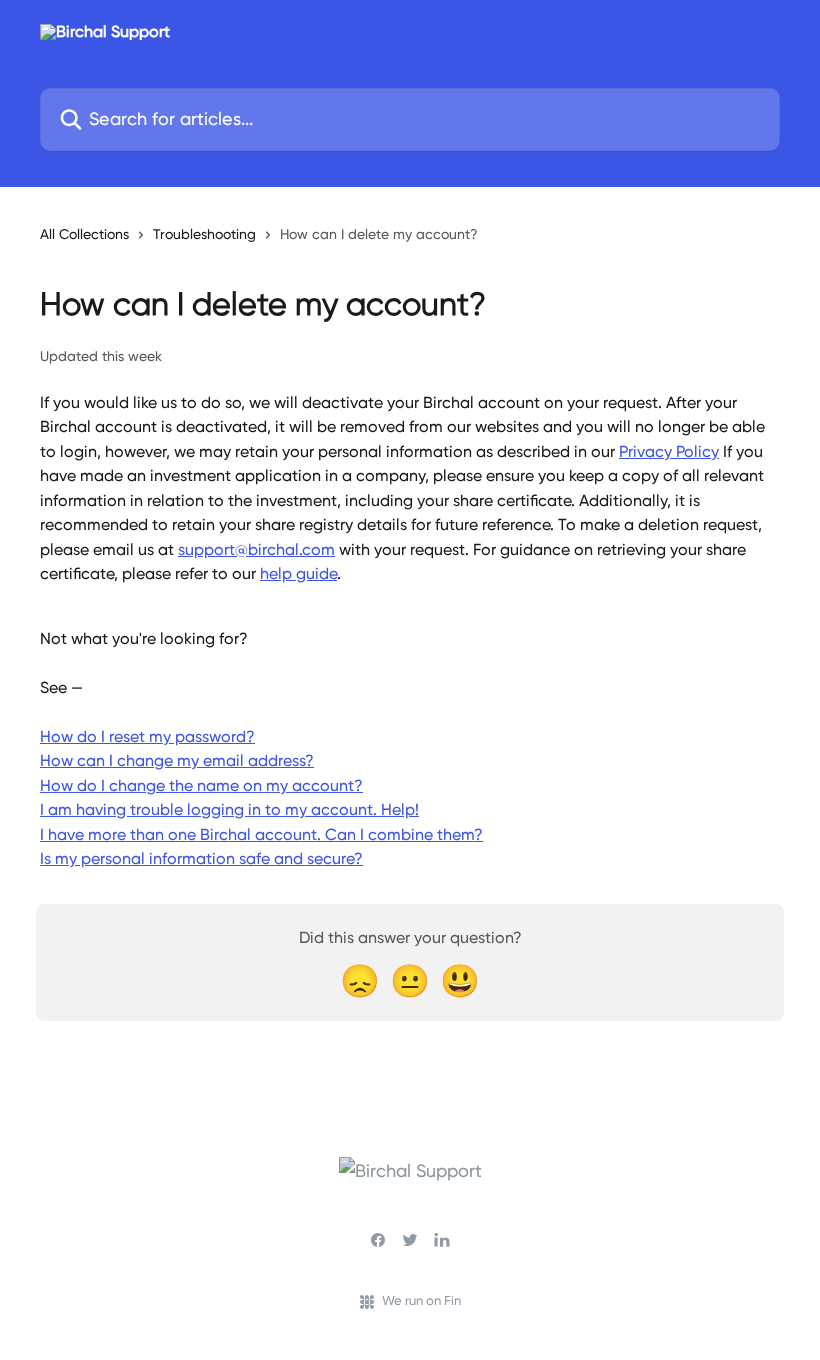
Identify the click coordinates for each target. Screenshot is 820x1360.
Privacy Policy (669, 451)
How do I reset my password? (147, 736)
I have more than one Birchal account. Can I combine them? (261, 834)
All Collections (84, 234)
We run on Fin (421, 1300)
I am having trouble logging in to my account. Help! (229, 809)
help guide (298, 573)
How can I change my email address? (177, 760)
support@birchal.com (256, 549)
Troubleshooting (204, 234)
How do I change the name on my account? (201, 785)
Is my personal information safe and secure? (201, 858)
